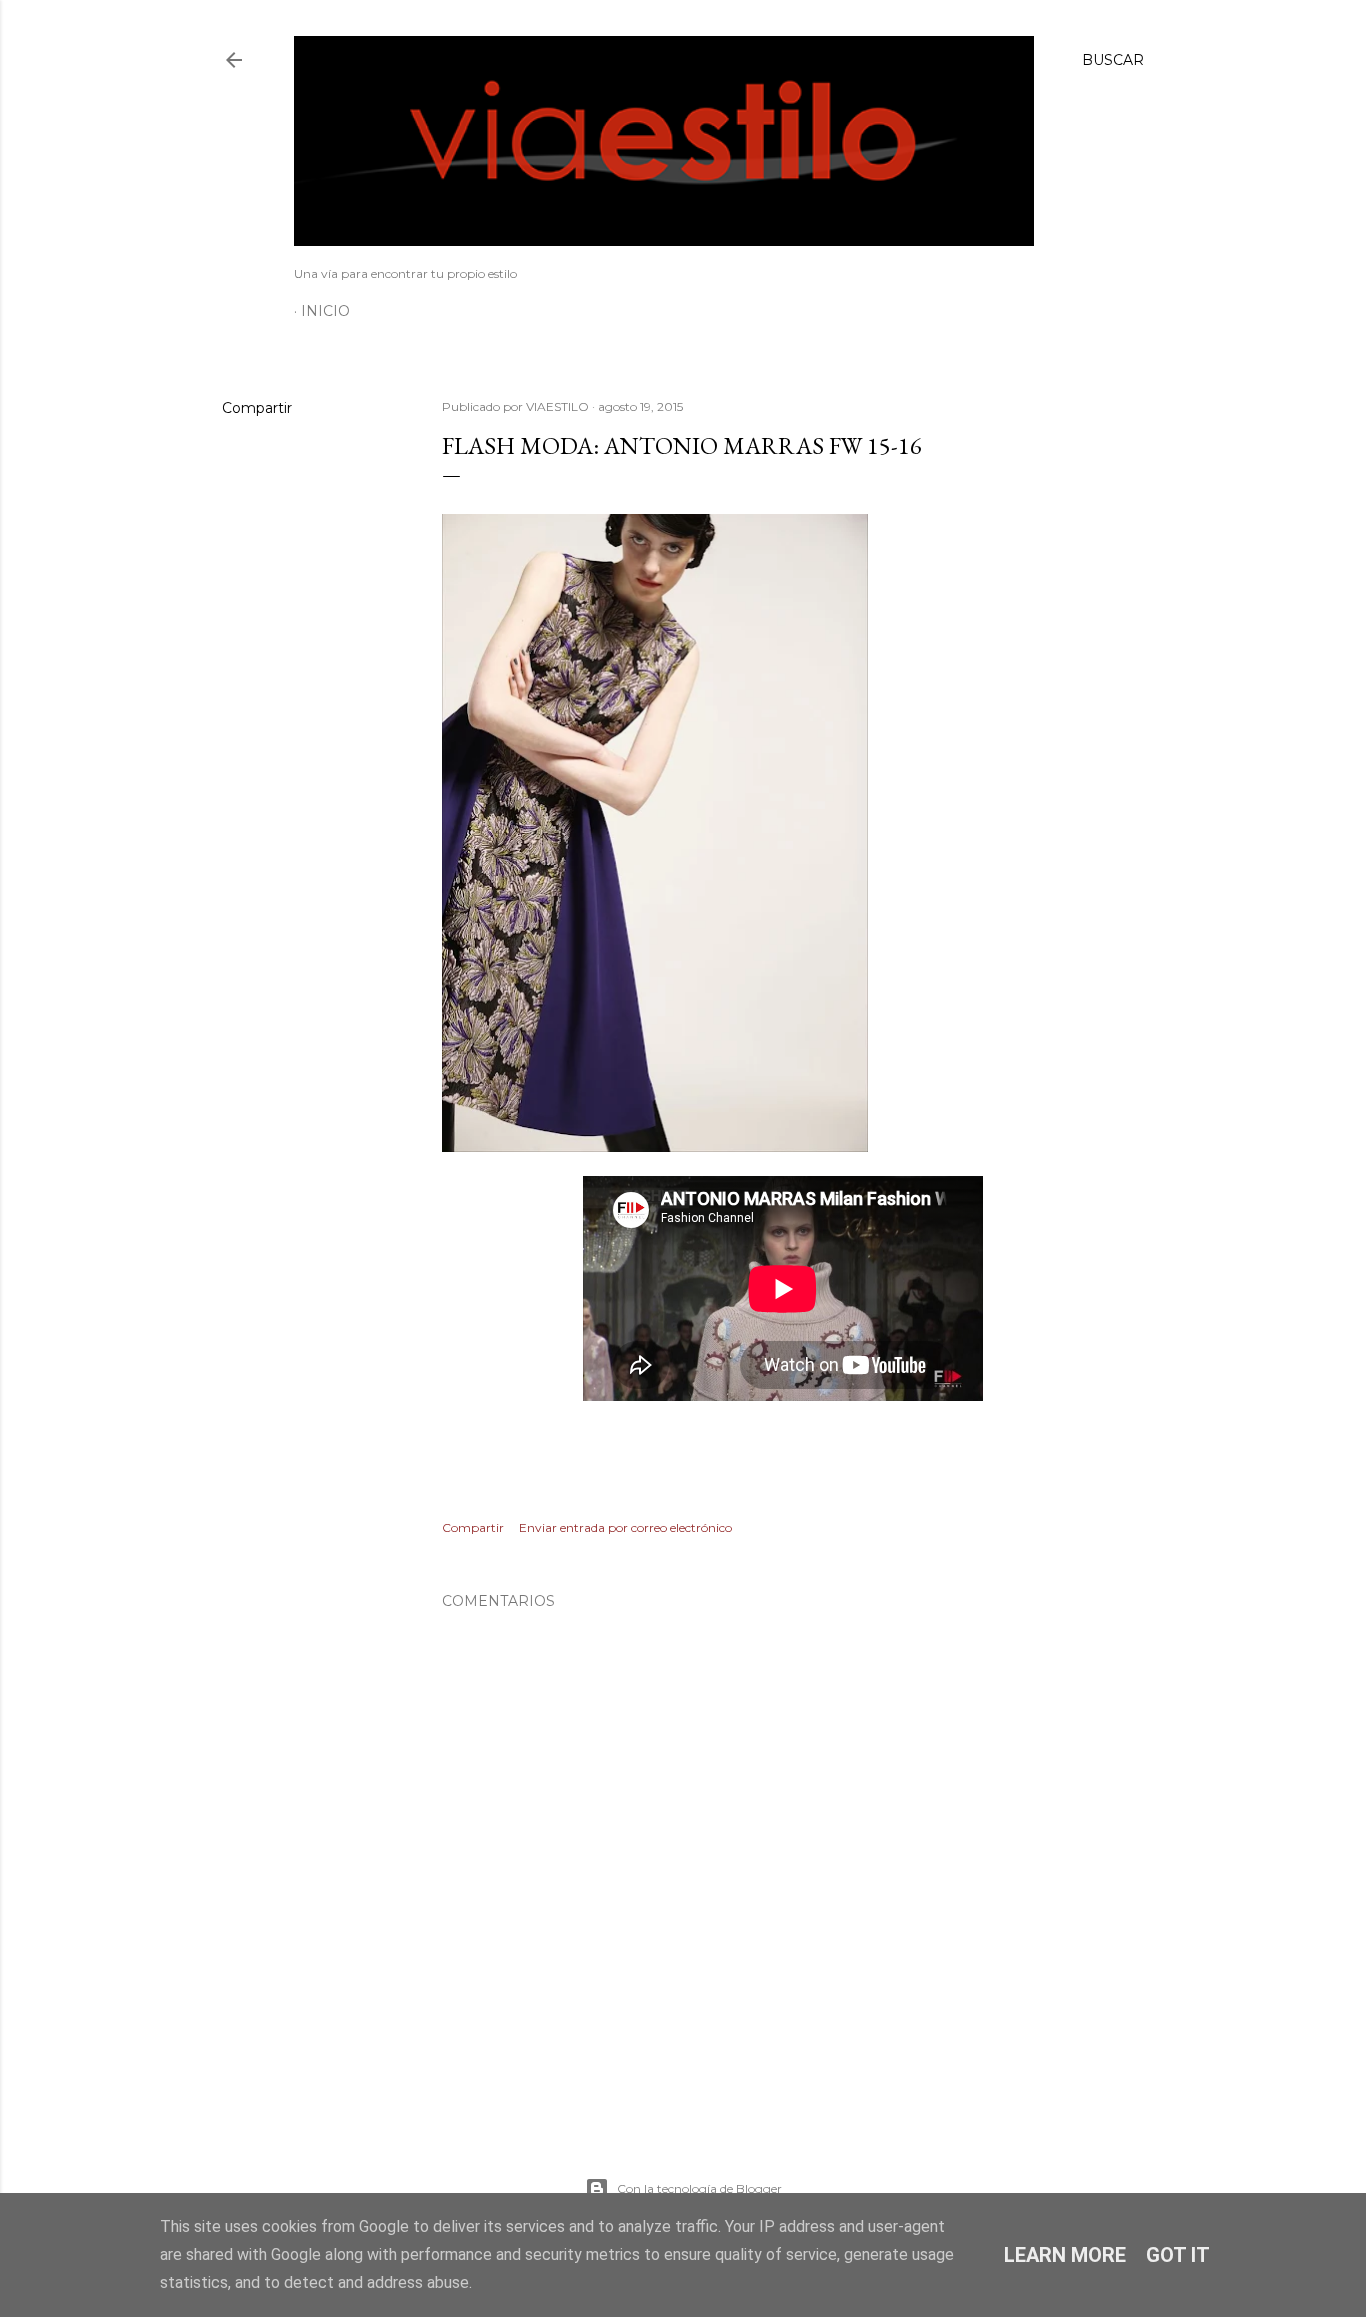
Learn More (1065, 2255)
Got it (1178, 2255)
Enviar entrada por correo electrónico (625, 1527)
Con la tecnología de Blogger (699, 2188)
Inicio (325, 311)
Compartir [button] (257, 408)
